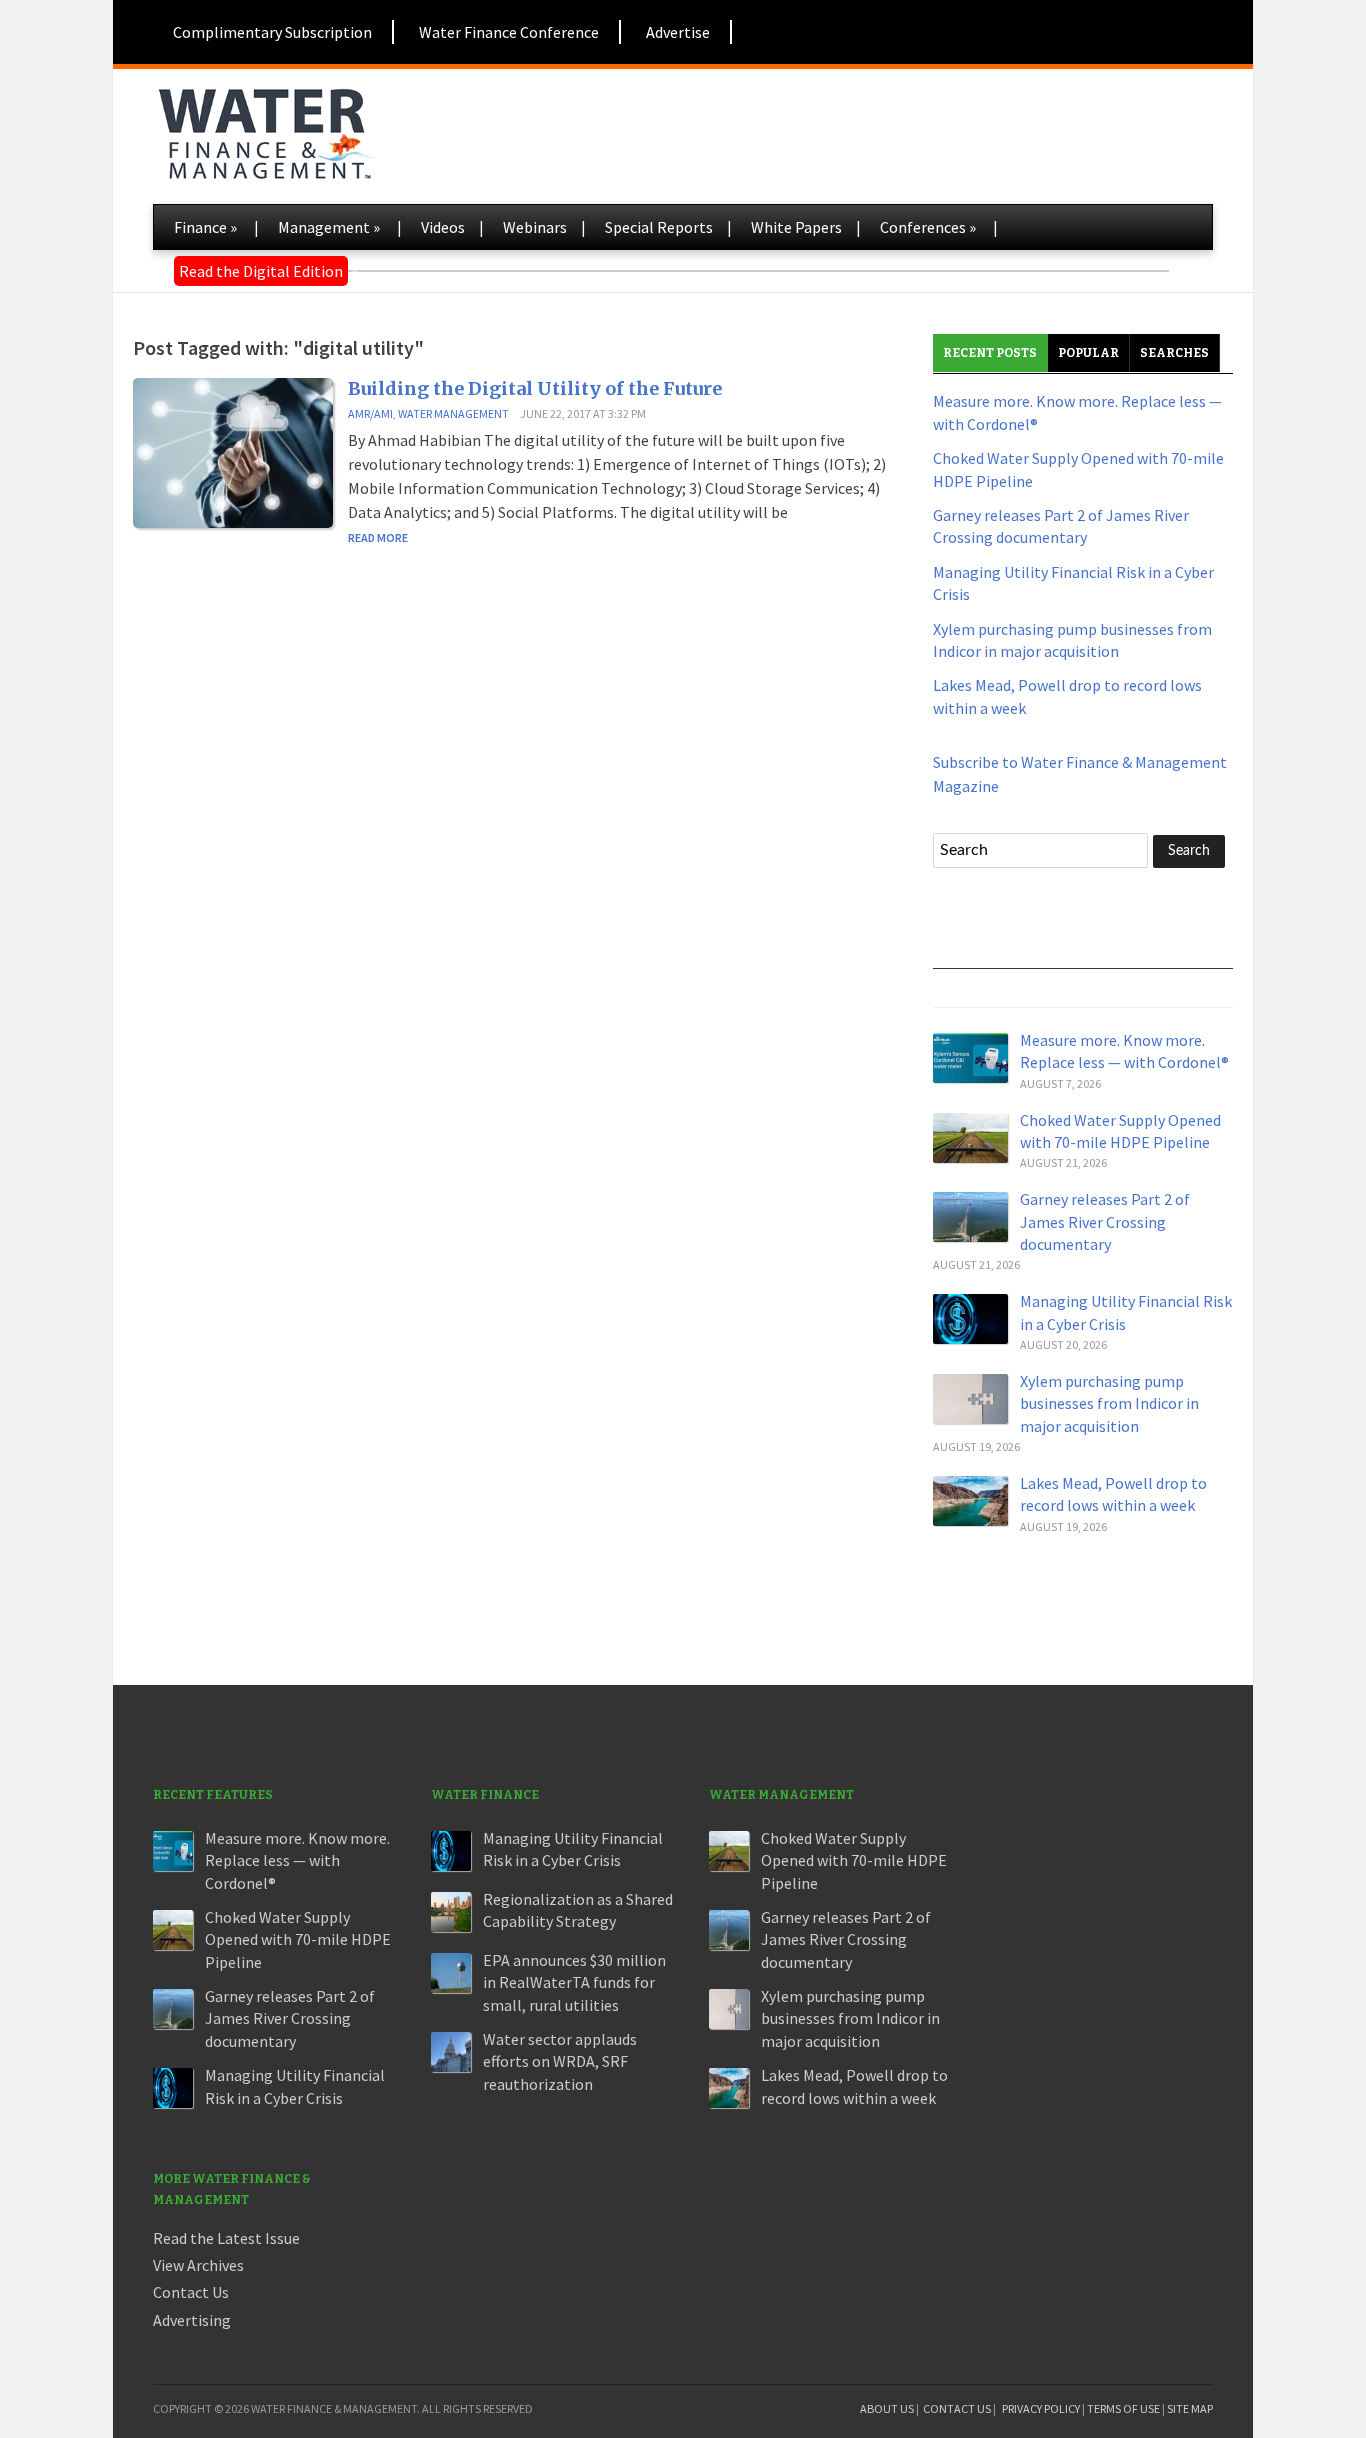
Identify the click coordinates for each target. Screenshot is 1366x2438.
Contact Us (191, 2292)
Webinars (535, 227)
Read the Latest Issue (226, 2238)
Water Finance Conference (509, 32)
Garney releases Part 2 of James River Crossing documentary (1105, 1221)
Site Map (1190, 2408)
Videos (443, 227)
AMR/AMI (370, 413)
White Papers (796, 227)
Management (329, 227)
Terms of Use (1123, 2408)
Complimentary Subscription (272, 32)
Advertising (192, 2320)
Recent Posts (990, 353)
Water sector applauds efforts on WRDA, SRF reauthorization (560, 2061)
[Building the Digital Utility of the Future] (233, 451)
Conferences (928, 227)
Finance (205, 227)
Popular (1088, 353)
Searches (1174, 353)
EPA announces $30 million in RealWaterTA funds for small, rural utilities (574, 1982)
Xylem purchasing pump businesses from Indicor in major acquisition (1109, 1403)
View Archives (198, 2265)
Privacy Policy (1041, 2408)
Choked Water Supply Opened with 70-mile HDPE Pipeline (298, 1939)
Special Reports (659, 227)
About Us (887, 2408)
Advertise (678, 32)
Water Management (453, 413)
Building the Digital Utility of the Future (535, 388)
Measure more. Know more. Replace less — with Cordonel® (297, 1860)
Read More (378, 537)
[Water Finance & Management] (265, 130)
